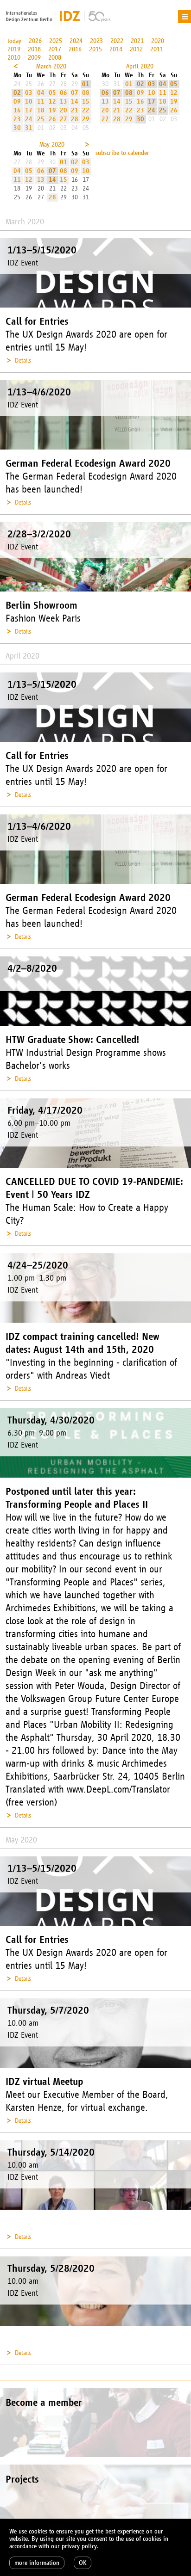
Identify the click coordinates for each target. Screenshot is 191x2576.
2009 (34, 58)
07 (75, 93)
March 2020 (51, 66)
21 (75, 110)
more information (37, 2563)
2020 (158, 41)
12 (52, 102)
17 (29, 110)
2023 (96, 41)
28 (75, 119)
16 (17, 110)
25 (41, 119)
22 (86, 110)
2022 (117, 41)
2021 (137, 41)
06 (64, 93)
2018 (34, 49)
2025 (56, 41)
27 (64, 119)
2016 (75, 49)
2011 (157, 49)
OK (83, 2563)
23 (17, 119)
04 (41, 93)
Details (23, 361)
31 (29, 128)
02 (17, 93)
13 (64, 102)
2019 (14, 49)
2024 (76, 41)
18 (41, 110)
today (14, 41)
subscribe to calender (122, 153)
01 (86, 84)
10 (29, 102)
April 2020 (140, 66)
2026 (35, 41)
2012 (136, 49)
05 (52, 93)
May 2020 (52, 145)
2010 (14, 58)
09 (17, 102)
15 (86, 102)
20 (64, 110)
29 (86, 119)
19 (52, 110)
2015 (95, 49)
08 (86, 93)
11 (41, 102)
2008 (55, 58)
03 (29, 93)
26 (52, 119)
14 (75, 102)
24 (29, 119)
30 (17, 128)
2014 (116, 49)
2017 (55, 49)
